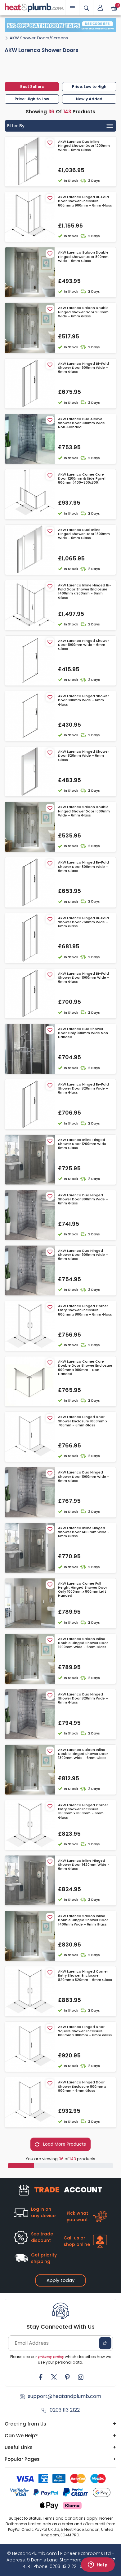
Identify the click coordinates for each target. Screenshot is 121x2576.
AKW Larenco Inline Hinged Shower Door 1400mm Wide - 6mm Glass (84, 1532)
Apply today (60, 2280)
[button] (100, 8)
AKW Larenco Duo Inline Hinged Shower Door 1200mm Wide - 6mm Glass (84, 146)
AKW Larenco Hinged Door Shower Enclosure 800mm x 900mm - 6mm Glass (82, 2086)
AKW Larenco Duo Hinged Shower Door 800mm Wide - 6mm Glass (83, 1199)
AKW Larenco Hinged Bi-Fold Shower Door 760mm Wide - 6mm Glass (83, 922)
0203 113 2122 (65, 2410)
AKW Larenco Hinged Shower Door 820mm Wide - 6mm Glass (83, 756)
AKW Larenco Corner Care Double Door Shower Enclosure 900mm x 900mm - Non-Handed (85, 1368)
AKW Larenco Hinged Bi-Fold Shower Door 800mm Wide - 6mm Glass (83, 867)
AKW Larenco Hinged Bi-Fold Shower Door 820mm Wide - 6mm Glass (83, 1089)
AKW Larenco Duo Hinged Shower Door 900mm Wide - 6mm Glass (83, 1255)
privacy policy (51, 2357)
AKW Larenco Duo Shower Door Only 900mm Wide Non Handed (83, 1033)
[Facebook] (41, 2377)
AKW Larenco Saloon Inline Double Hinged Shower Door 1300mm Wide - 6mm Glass (83, 1754)
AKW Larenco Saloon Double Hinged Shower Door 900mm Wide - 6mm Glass (83, 312)
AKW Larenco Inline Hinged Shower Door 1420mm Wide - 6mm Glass (84, 1865)
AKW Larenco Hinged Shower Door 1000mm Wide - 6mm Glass (83, 645)
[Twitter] (54, 2377)
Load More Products (64, 2144)
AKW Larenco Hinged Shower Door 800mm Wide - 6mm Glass (83, 700)
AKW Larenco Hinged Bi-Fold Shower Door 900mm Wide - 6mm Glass (83, 368)
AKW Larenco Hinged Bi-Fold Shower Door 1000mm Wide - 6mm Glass (84, 978)
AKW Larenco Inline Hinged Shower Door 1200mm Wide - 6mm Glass (84, 1144)
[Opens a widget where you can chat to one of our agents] (98, 2565)
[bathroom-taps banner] (60, 25)
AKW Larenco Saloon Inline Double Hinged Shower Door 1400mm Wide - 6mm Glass (83, 1920)
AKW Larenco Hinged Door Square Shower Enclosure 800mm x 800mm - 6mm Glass (85, 2031)
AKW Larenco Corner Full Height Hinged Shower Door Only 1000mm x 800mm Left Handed (83, 1590)
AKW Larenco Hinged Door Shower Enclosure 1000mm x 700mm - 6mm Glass (83, 1421)
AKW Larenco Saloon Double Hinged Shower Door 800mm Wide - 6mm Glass (83, 257)
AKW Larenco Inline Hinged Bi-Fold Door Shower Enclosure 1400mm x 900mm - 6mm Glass (85, 592)
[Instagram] (81, 2377)
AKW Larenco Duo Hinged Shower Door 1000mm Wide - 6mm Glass (84, 1477)
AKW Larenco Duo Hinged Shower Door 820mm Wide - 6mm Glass (83, 1699)
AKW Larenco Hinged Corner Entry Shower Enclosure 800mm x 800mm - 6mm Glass (85, 1310)
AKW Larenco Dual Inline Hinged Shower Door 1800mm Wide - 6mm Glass (84, 534)
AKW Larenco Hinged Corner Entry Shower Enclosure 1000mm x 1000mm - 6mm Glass (83, 1811)
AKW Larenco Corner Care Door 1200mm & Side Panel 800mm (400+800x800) (82, 479)
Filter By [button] (16, 126)
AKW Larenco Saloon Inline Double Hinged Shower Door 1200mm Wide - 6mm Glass (83, 1643)
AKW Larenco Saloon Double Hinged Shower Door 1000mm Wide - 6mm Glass (84, 811)
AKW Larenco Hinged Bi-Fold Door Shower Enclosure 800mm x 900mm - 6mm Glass (85, 201)
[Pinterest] (67, 2377)
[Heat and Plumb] (34, 7)
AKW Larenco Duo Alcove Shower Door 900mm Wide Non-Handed (81, 423)
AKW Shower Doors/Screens (39, 38)
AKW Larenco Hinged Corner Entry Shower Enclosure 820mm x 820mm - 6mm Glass (85, 1976)
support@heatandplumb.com (65, 2396)
